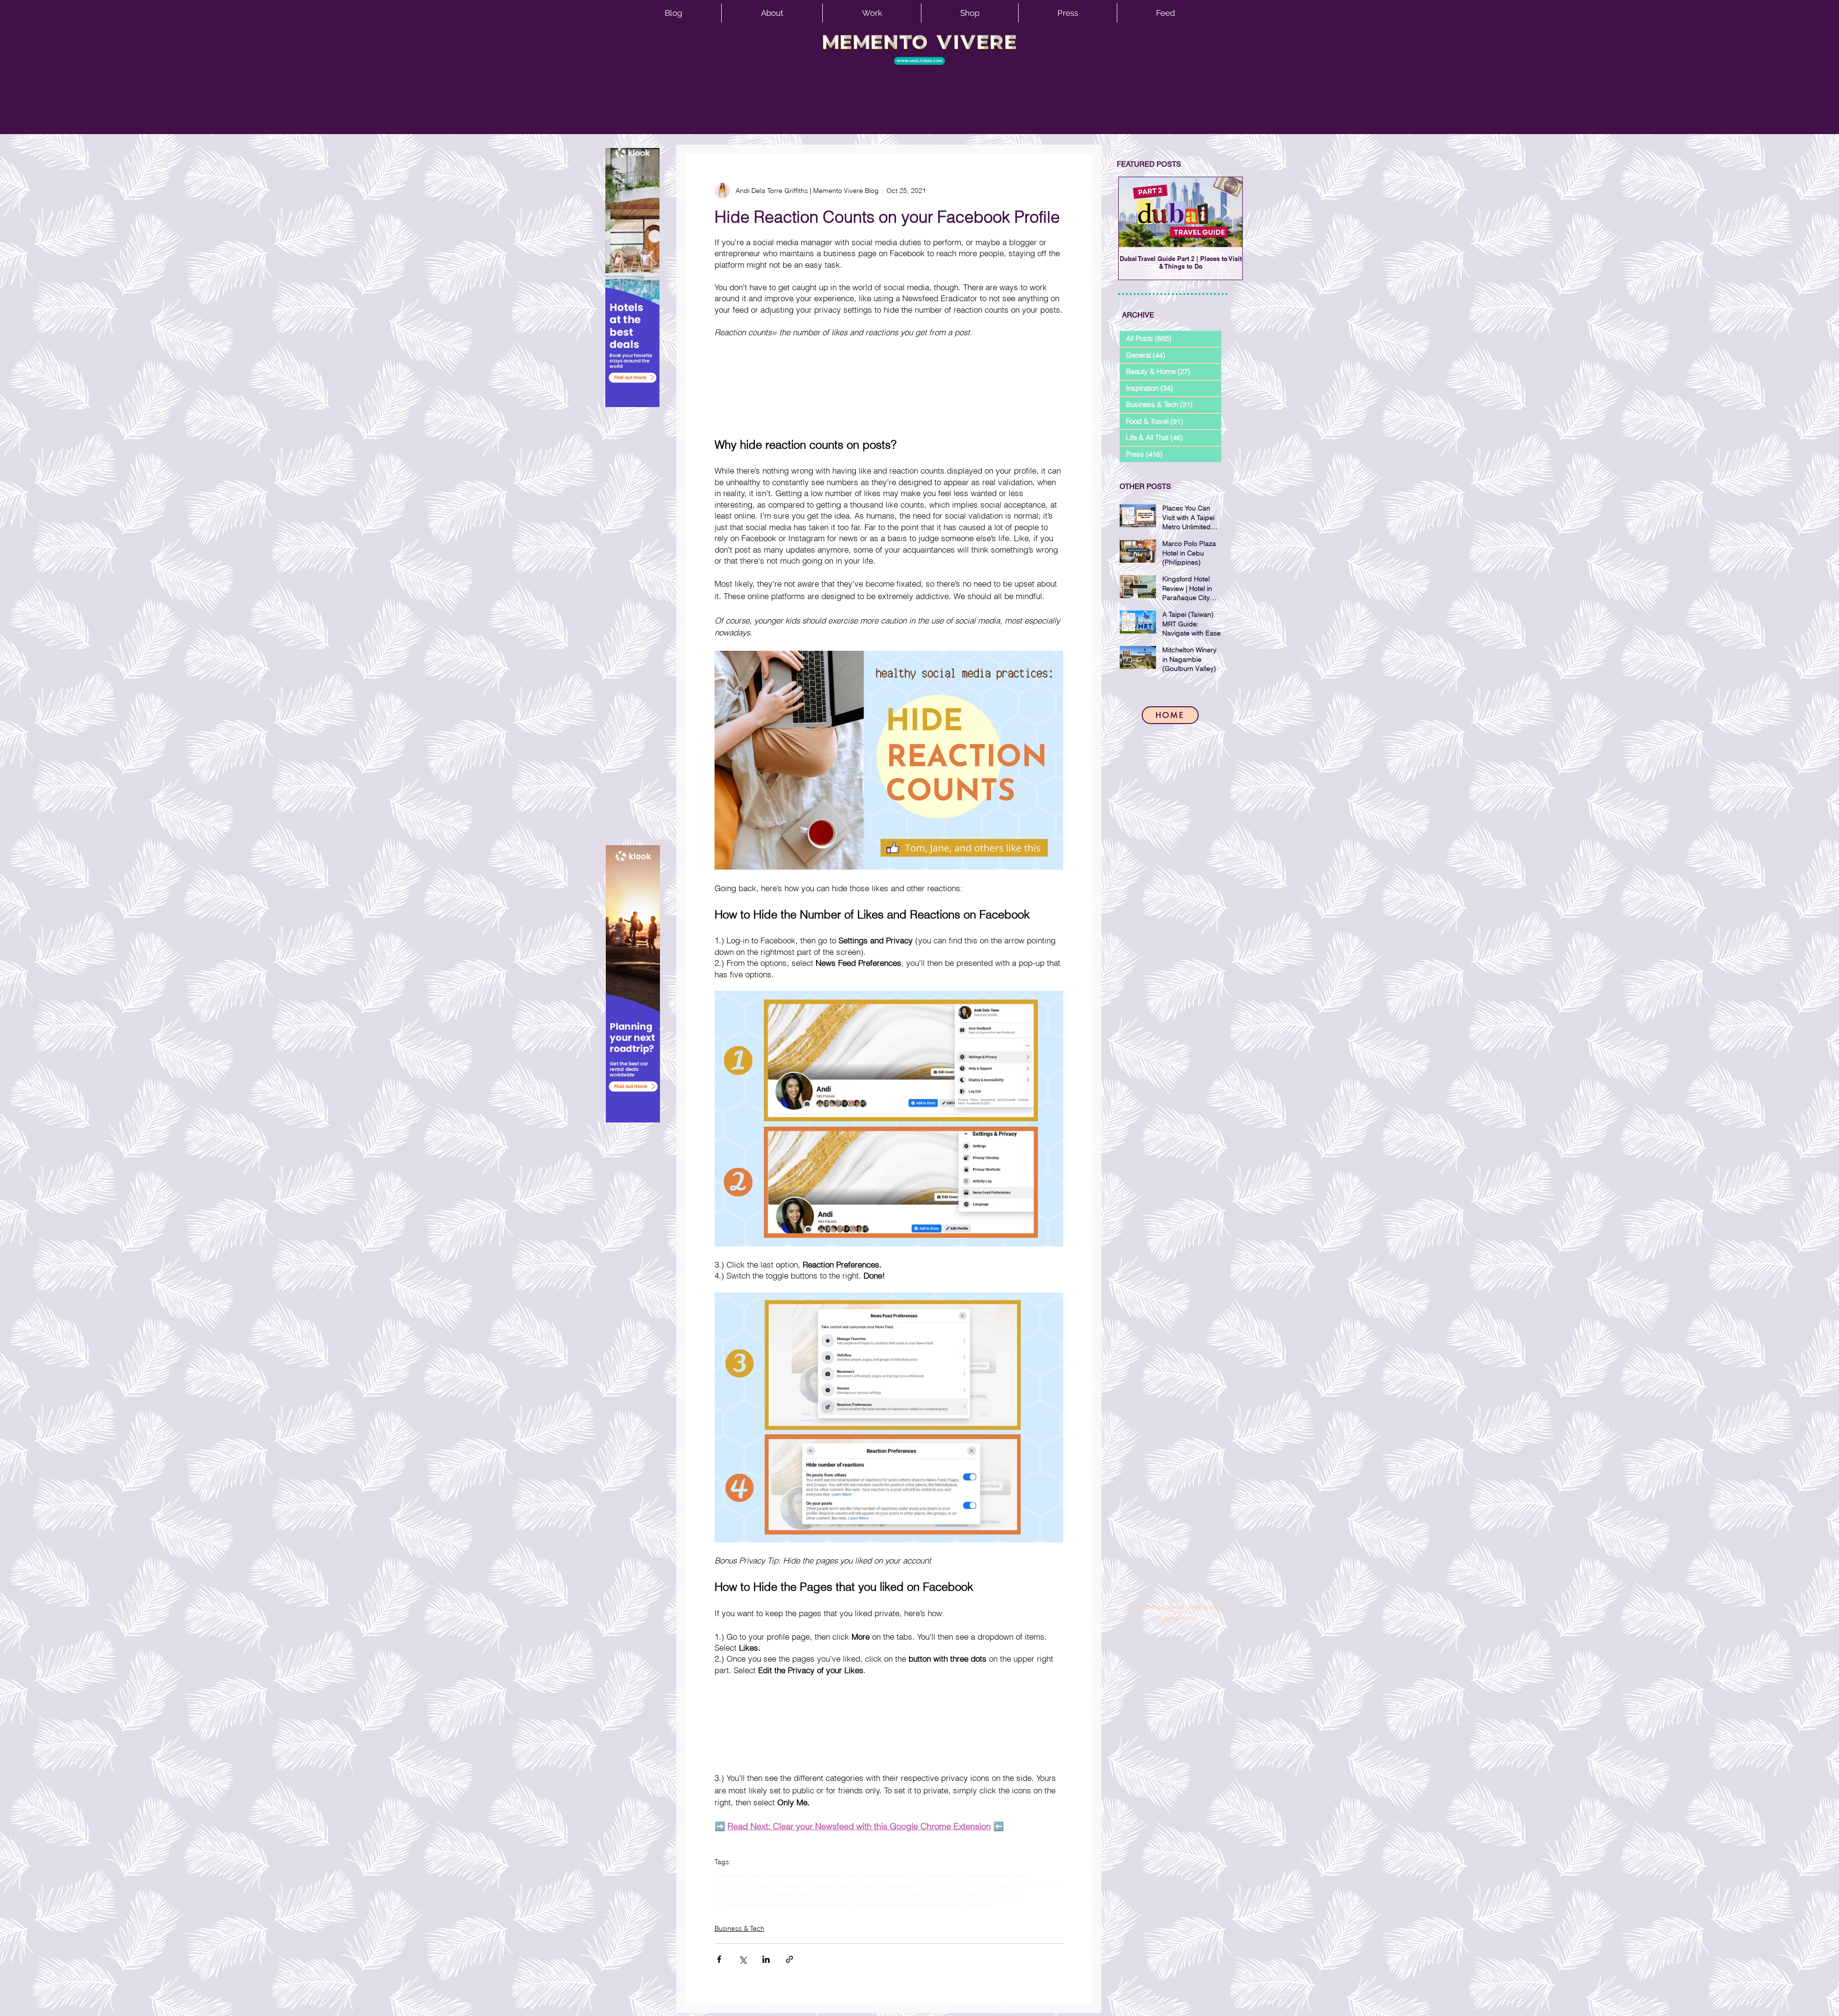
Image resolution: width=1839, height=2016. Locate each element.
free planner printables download (851, 1875)
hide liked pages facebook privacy (989, 1895)
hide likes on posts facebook (966, 1905)
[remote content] (889, 387)
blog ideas (849, 1885)
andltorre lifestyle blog (769, 1875)
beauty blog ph (805, 1875)
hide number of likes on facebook (745, 1905)
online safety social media (915, 1905)
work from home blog (961, 1875)
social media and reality (985, 1885)
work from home (947, 1885)
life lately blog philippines (1006, 1875)
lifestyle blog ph (791, 1885)
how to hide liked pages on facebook (925, 1895)
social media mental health (865, 1905)
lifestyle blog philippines (909, 1885)
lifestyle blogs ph (823, 1885)
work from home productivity (1035, 1885)
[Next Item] (1227, 212)
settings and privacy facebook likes (807, 1905)
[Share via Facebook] (719, 1959)
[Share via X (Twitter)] (743, 1959)
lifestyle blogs (872, 1885)
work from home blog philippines (745, 1885)
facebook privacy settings (738, 1895)
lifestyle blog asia (731, 1875)
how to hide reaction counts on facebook (854, 1895)
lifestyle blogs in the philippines (911, 1875)
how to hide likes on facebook (789, 1895)
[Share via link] (789, 1959)
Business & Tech (739, 1928)
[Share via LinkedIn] (766, 1959)
